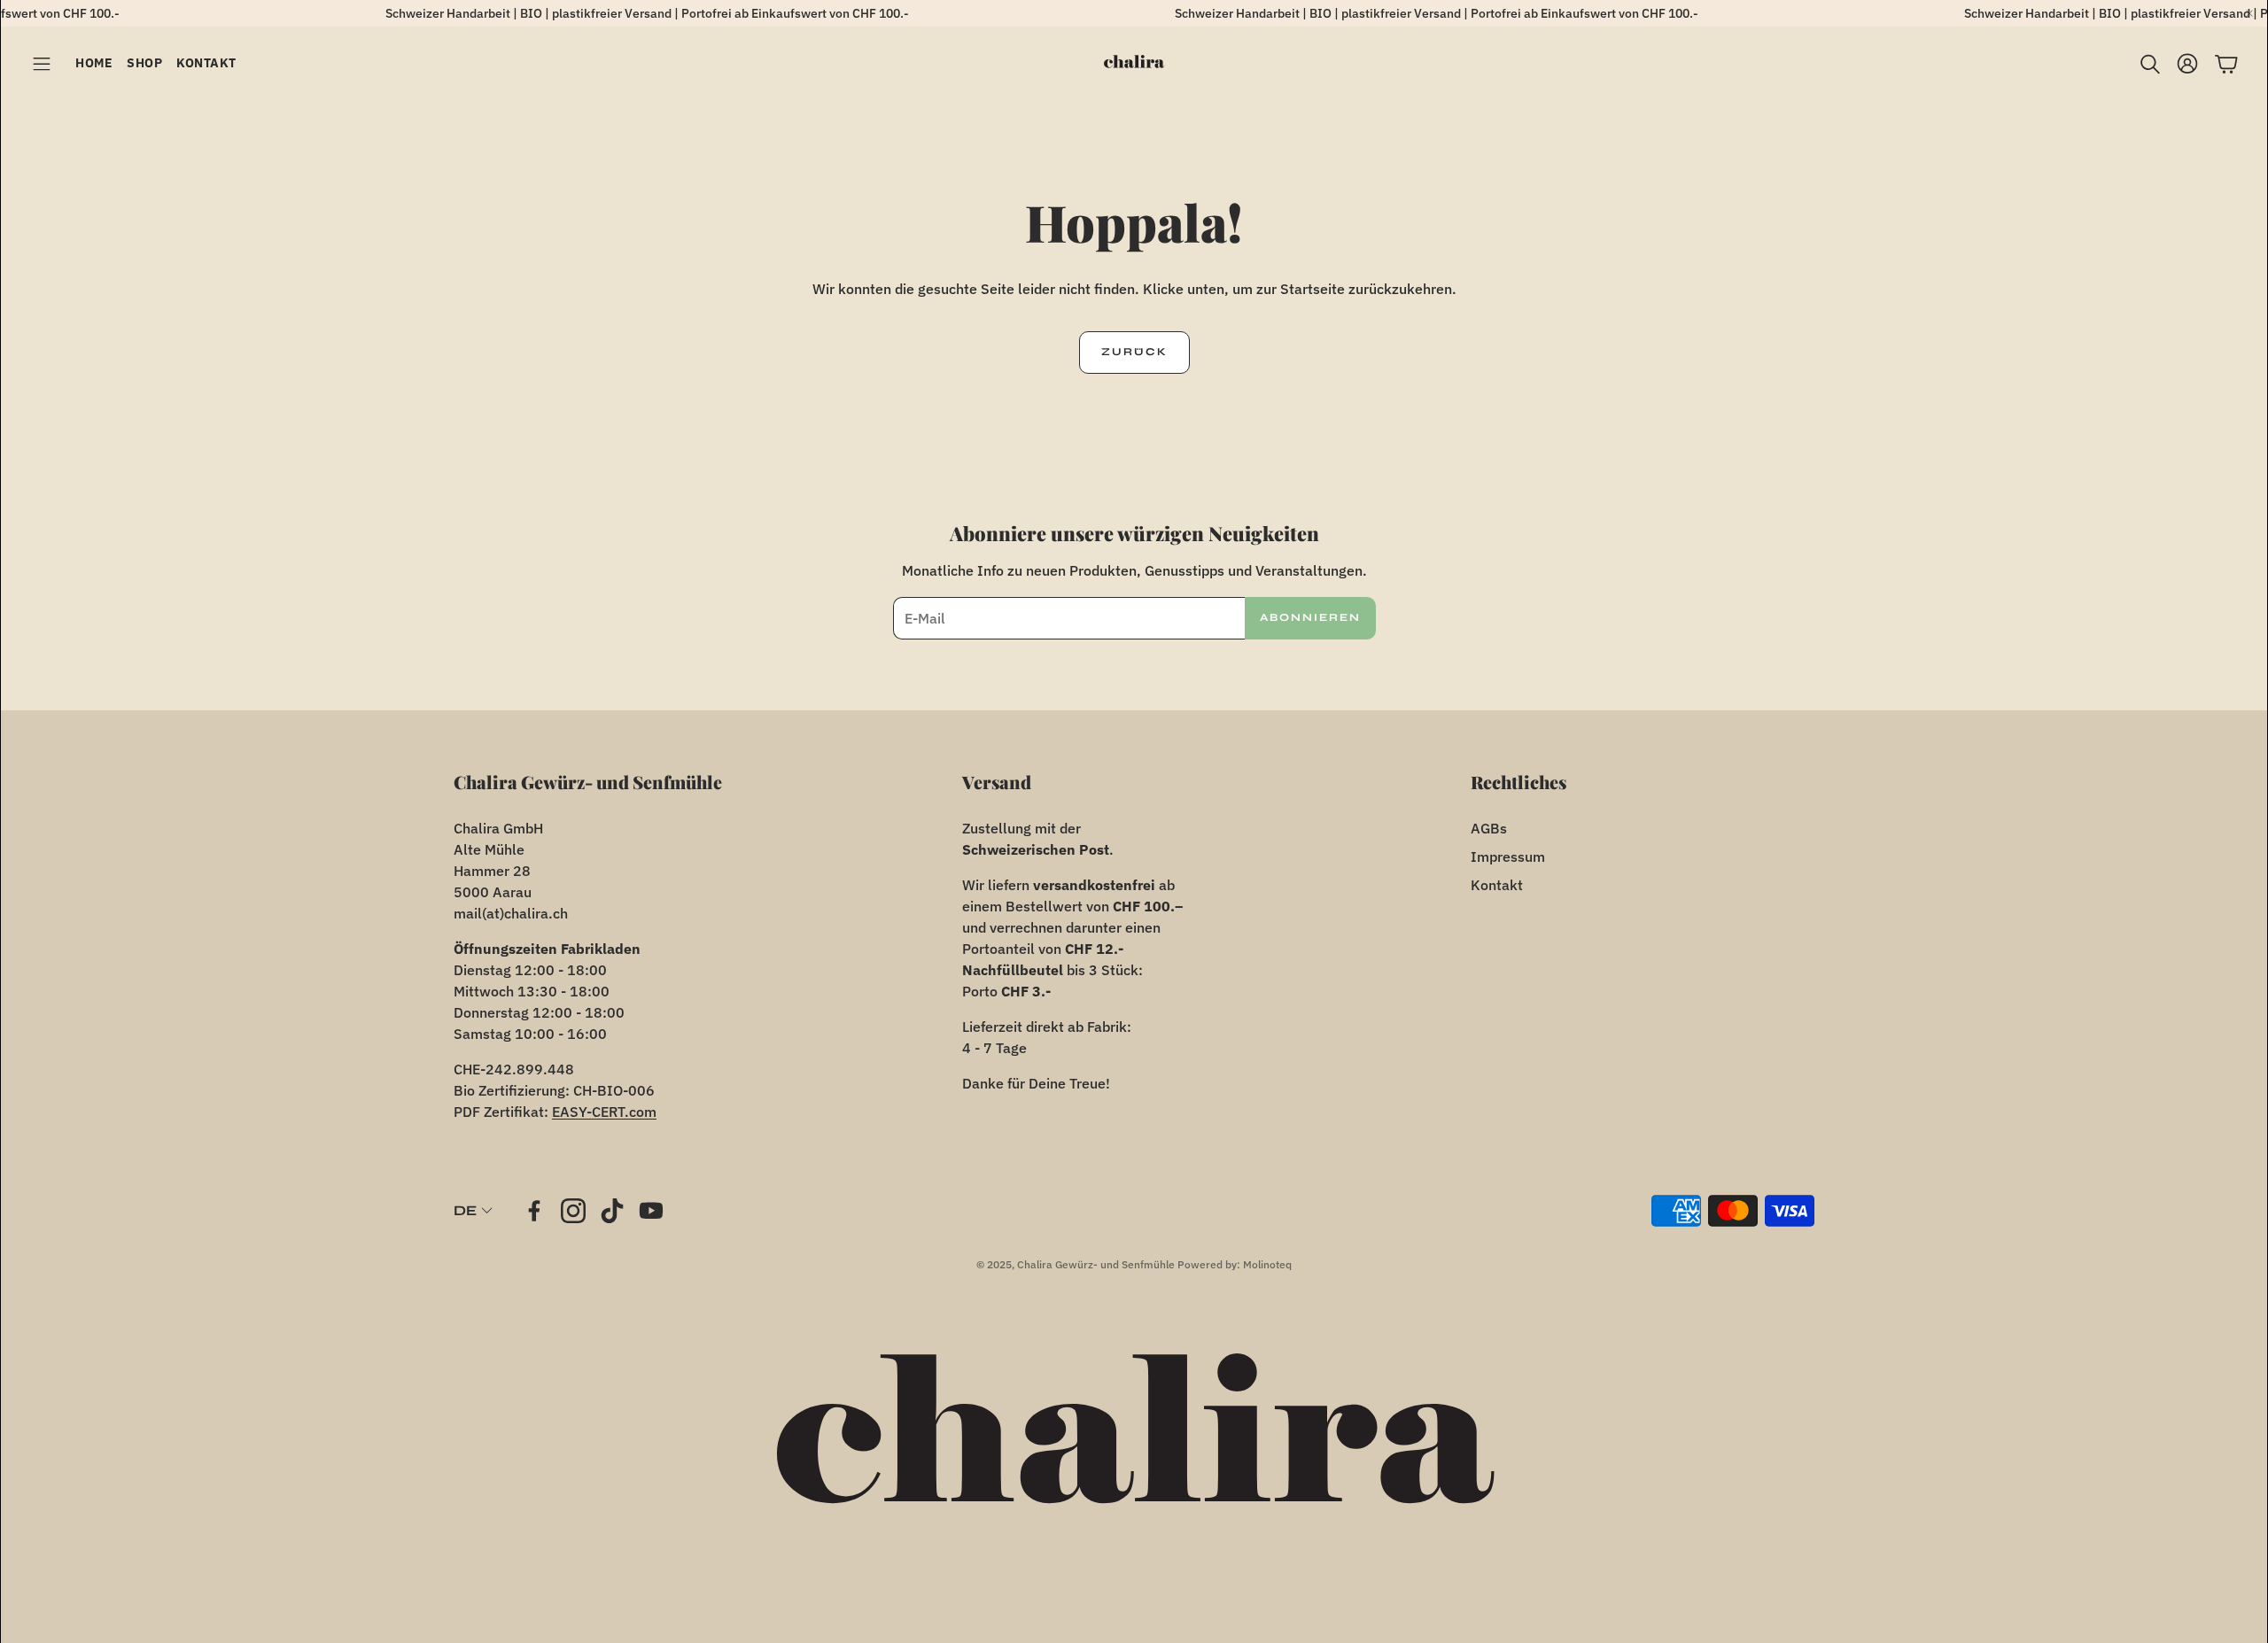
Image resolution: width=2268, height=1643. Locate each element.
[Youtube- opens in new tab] (651, 1211)
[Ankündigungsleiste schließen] (2249, 13)
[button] (42, 64)
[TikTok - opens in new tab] (612, 1211)
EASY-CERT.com (604, 1112)
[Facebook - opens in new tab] (534, 1211)
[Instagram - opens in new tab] (573, 1211)
